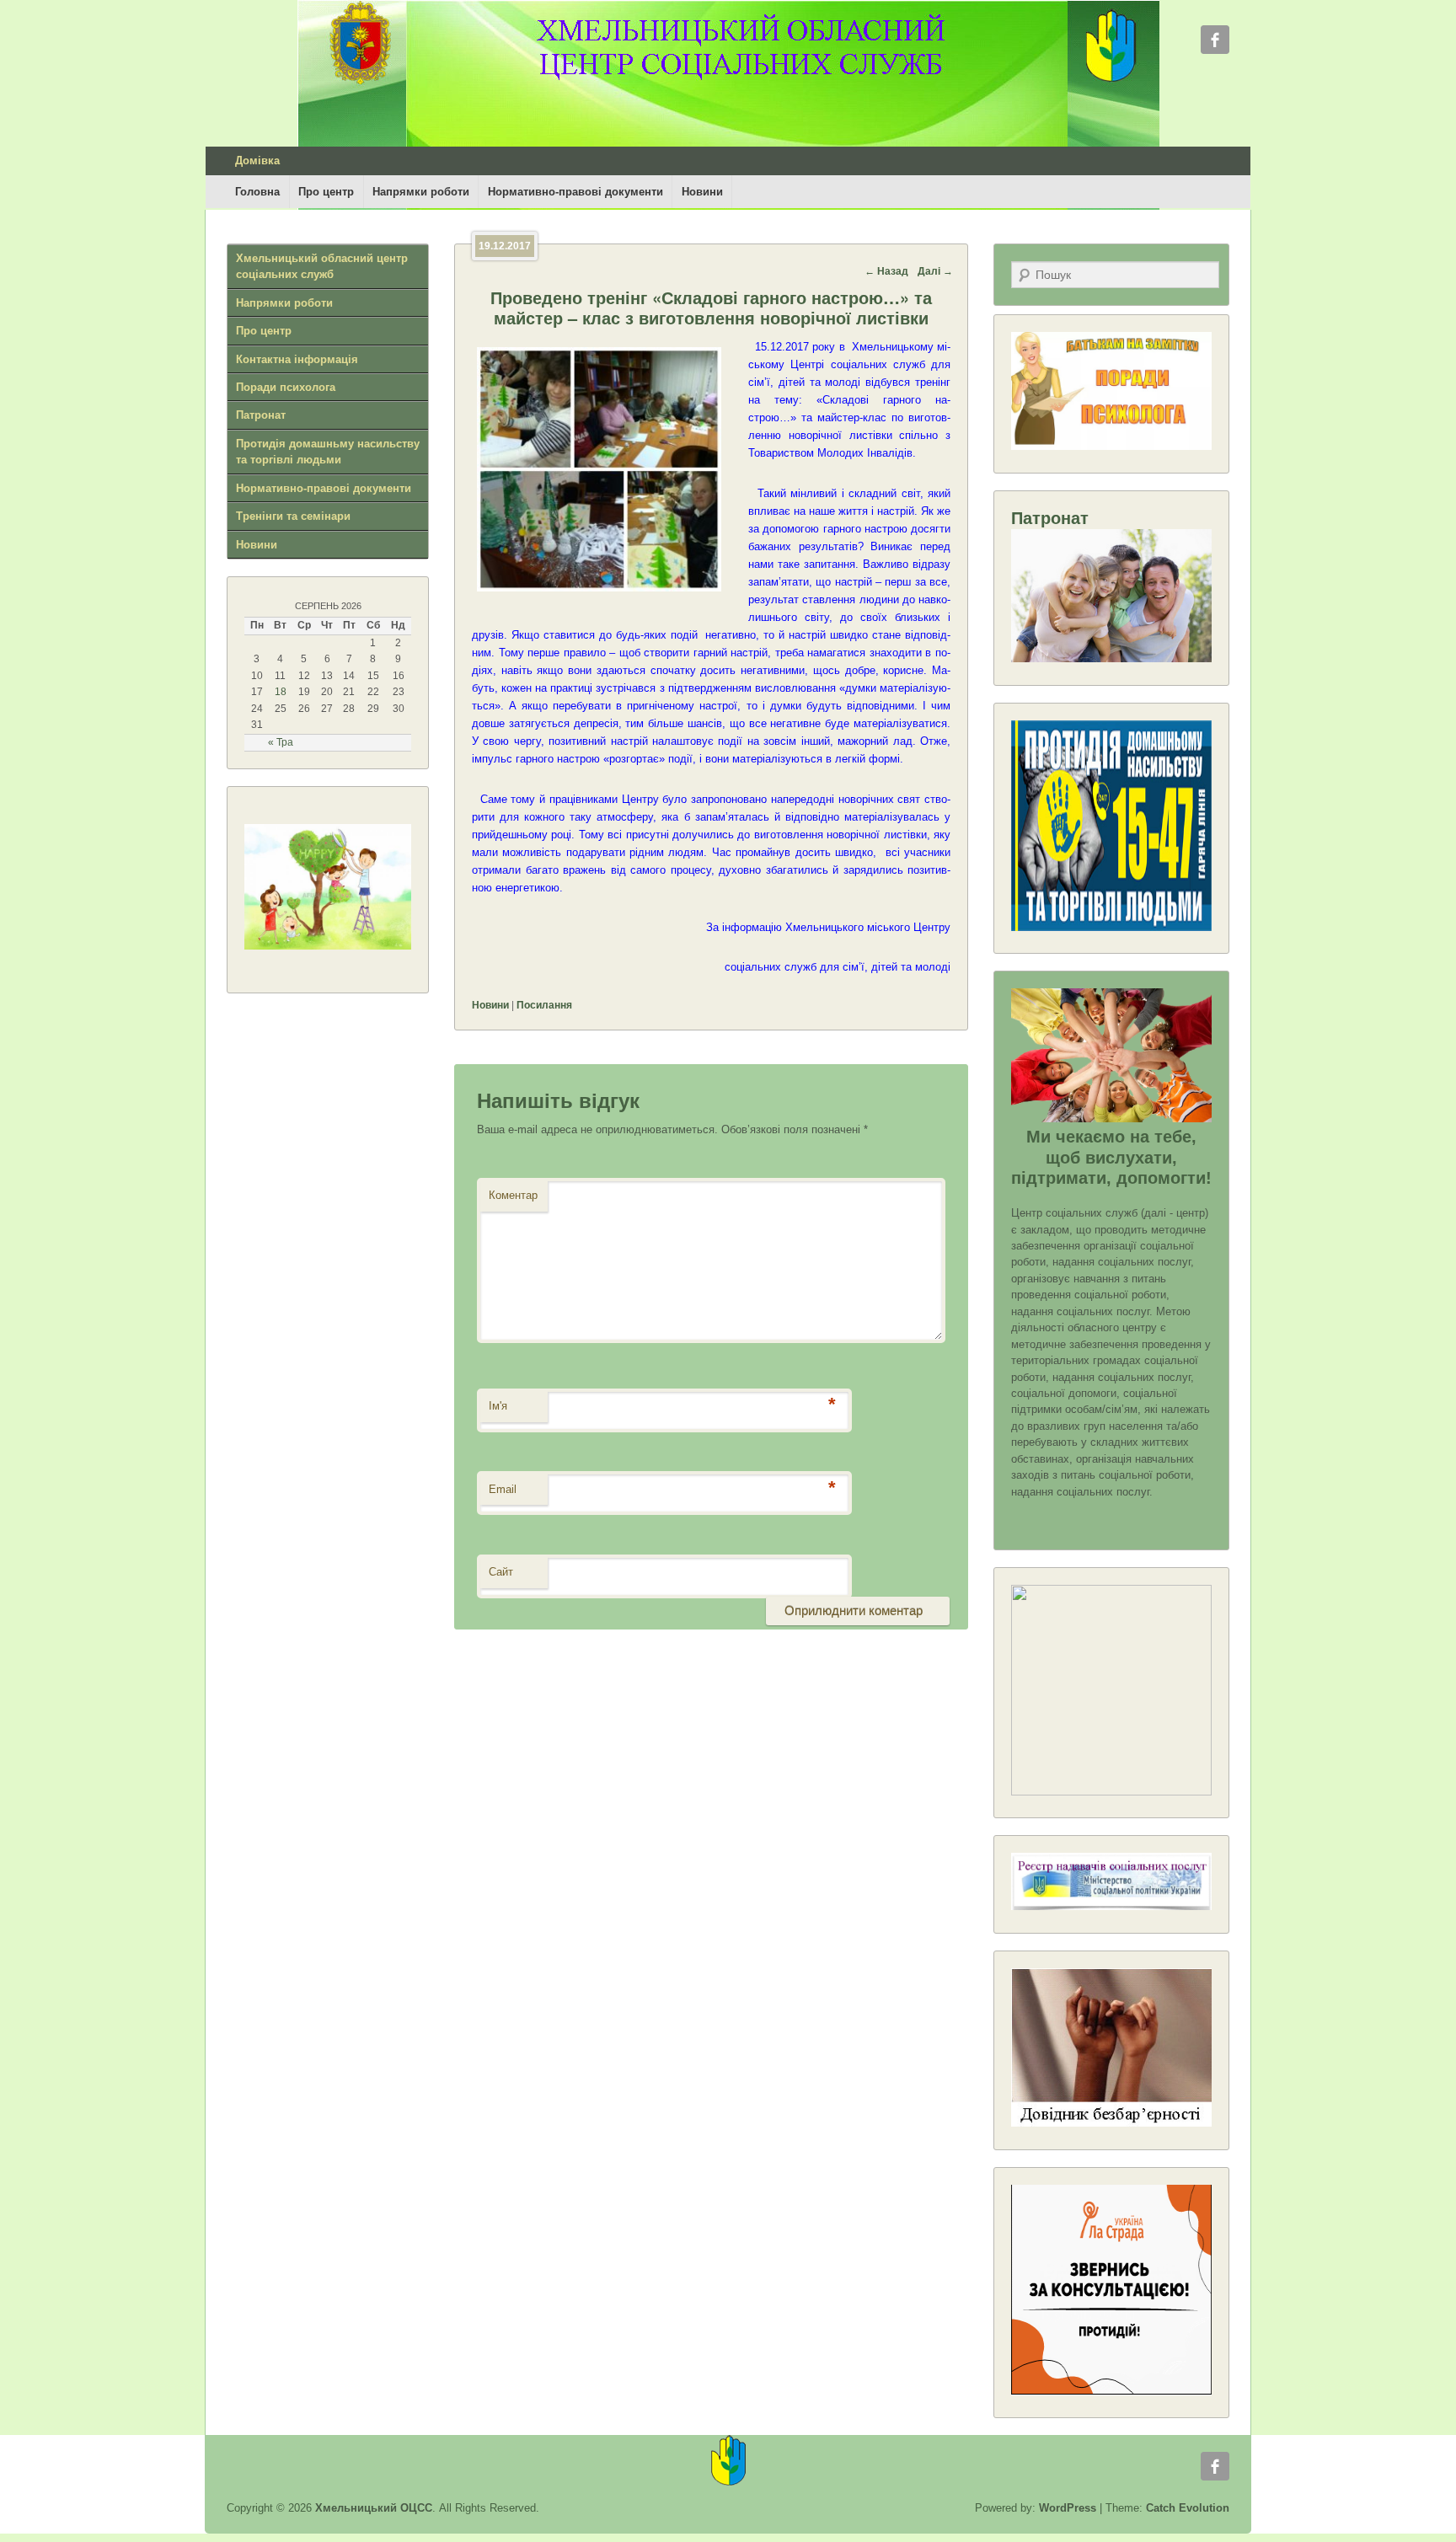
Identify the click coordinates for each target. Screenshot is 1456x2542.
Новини (702, 192)
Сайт (501, 1572)
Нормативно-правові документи (575, 192)
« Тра (281, 742)
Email (503, 1489)
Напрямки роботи (421, 192)
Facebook (1215, 40)
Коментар (513, 1195)
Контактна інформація (297, 359)
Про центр (326, 192)
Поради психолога (286, 387)
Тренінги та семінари (293, 516)
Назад (886, 271)
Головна (257, 192)
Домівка (257, 161)
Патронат (261, 415)
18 (281, 692)
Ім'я (498, 1406)
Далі (935, 271)
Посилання (544, 1005)
